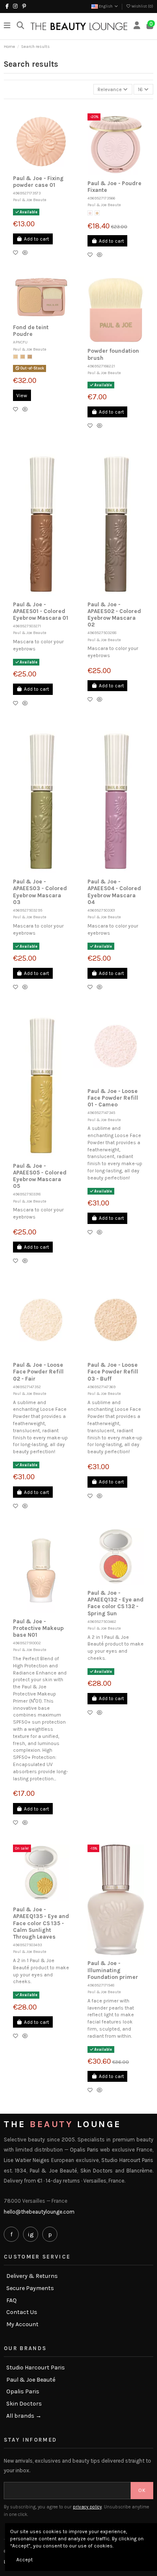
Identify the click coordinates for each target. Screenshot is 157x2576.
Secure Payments (30, 2288)
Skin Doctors (24, 2404)
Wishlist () (142, 6)
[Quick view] (27, 253)
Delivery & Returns (32, 2276)
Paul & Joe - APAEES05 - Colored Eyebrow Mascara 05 (40, 1176)
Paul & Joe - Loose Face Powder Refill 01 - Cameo (113, 1098)
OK (142, 2490)
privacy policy (87, 2507)
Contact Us (22, 2312)
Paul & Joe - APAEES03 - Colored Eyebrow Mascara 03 (40, 892)
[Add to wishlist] (18, 253)
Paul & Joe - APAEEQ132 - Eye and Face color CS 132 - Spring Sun (116, 1603)
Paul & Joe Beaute (30, 200)
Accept (24, 2560)
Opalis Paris (23, 2392)
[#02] (97, 213)
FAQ (12, 2301)
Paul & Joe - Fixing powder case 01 (38, 182)
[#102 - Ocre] (23, 357)
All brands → (24, 2416)
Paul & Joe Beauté (31, 2380)
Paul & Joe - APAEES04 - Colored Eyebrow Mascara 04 (114, 892)
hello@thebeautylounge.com (39, 2212)
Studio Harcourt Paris (36, 2368)
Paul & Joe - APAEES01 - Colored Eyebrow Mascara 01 (41, 611)
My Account (22, 2324)
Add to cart (36, 239)
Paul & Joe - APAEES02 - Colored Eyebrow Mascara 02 (114, 615)
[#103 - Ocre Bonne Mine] (30, 357)
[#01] (90, 213)
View (22, 396)
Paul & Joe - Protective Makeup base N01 (38, 1628)
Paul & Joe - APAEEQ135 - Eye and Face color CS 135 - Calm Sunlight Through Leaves (41, 1923)
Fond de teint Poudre (31, 331)
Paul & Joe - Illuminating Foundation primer (113, 1970)
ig (31, 2234)
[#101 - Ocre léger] (15, 357)
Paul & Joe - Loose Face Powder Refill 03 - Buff (113, 1372)
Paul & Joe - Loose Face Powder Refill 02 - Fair (38, 1372)
